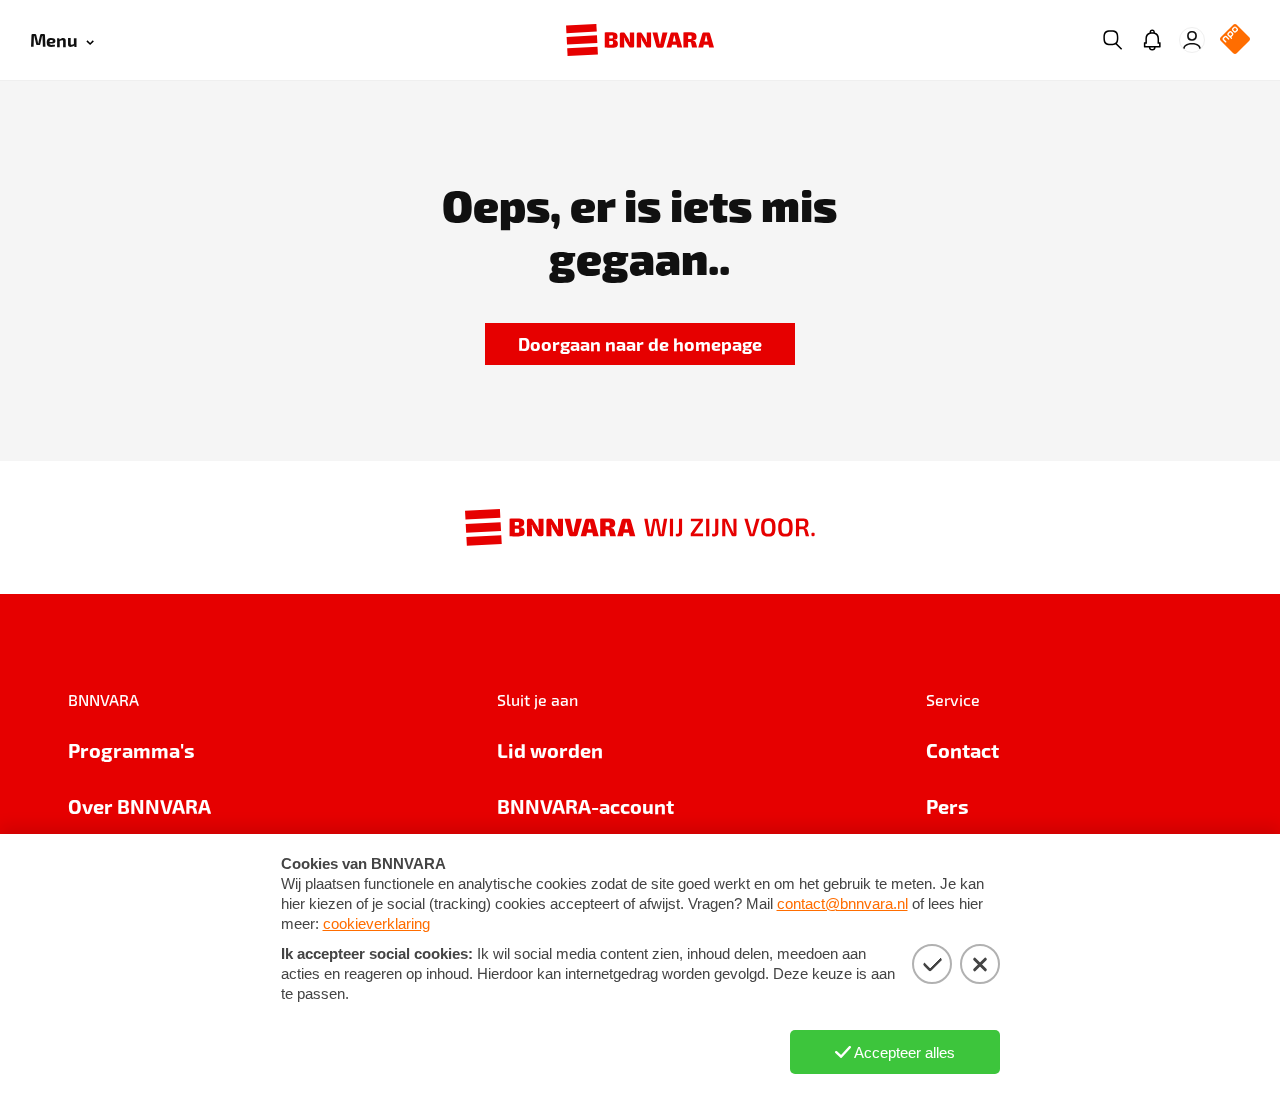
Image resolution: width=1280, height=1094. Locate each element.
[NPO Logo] (1235, 40)
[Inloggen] (1192, 40)
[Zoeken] (1112, 40)
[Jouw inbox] (1152, 40)
